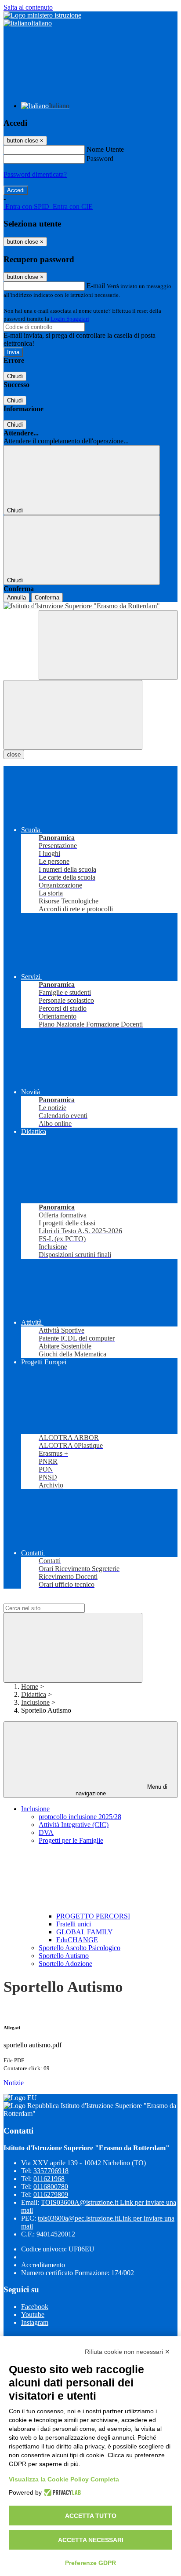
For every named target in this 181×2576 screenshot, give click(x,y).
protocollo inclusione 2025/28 (80, 1817)
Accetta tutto (91, 2516)
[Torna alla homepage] (90, 606)
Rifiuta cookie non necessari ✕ (127, 2352)
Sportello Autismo (64, 1956)
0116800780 (51, 2187)
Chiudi (15, 376)
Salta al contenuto (28, 7)
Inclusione (35, 1702)
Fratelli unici (74, 1924)
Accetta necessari (91, 2540)
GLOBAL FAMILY (85, 1932)
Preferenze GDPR (90, 2563)
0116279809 (51, 2194)
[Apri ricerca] (108, 645)
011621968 (49, 2179)
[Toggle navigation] (73, 715)
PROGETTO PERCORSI (93, 1916)
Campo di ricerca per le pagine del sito (57, 1599)
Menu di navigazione (122, 1790)
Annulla (16, 597)
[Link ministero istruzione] (42, 15)
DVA (46, 1832)
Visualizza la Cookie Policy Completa (64, 2479)
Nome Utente (105, 149)
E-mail (96, 286)
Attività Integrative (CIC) (74, 1825)
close (14, 755)
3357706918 (51, 2171)
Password (100, 159)
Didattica (34, 1694)
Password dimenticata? (35, 174)
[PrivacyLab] (61, 2492)
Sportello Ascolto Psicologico (80, 1948)
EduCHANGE (77, 1940)
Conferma (47, 597)
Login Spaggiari (70, 319)
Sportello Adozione (65, 1964)
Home (30, 1686)
